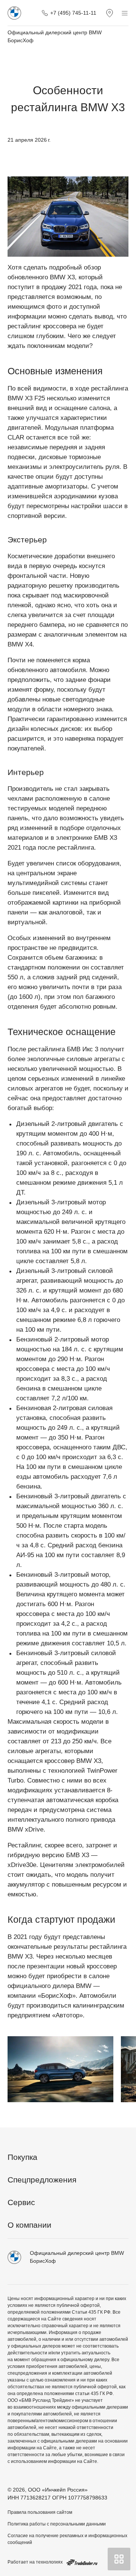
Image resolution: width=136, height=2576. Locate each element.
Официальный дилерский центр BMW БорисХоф (55, 36)
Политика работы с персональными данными (57, 2524)
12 (131, 2111)
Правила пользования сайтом (40, 2512)
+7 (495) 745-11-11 (73, 13)
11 (122, 2111)
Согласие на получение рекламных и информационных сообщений (67, 2539)
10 (113, 2111)
